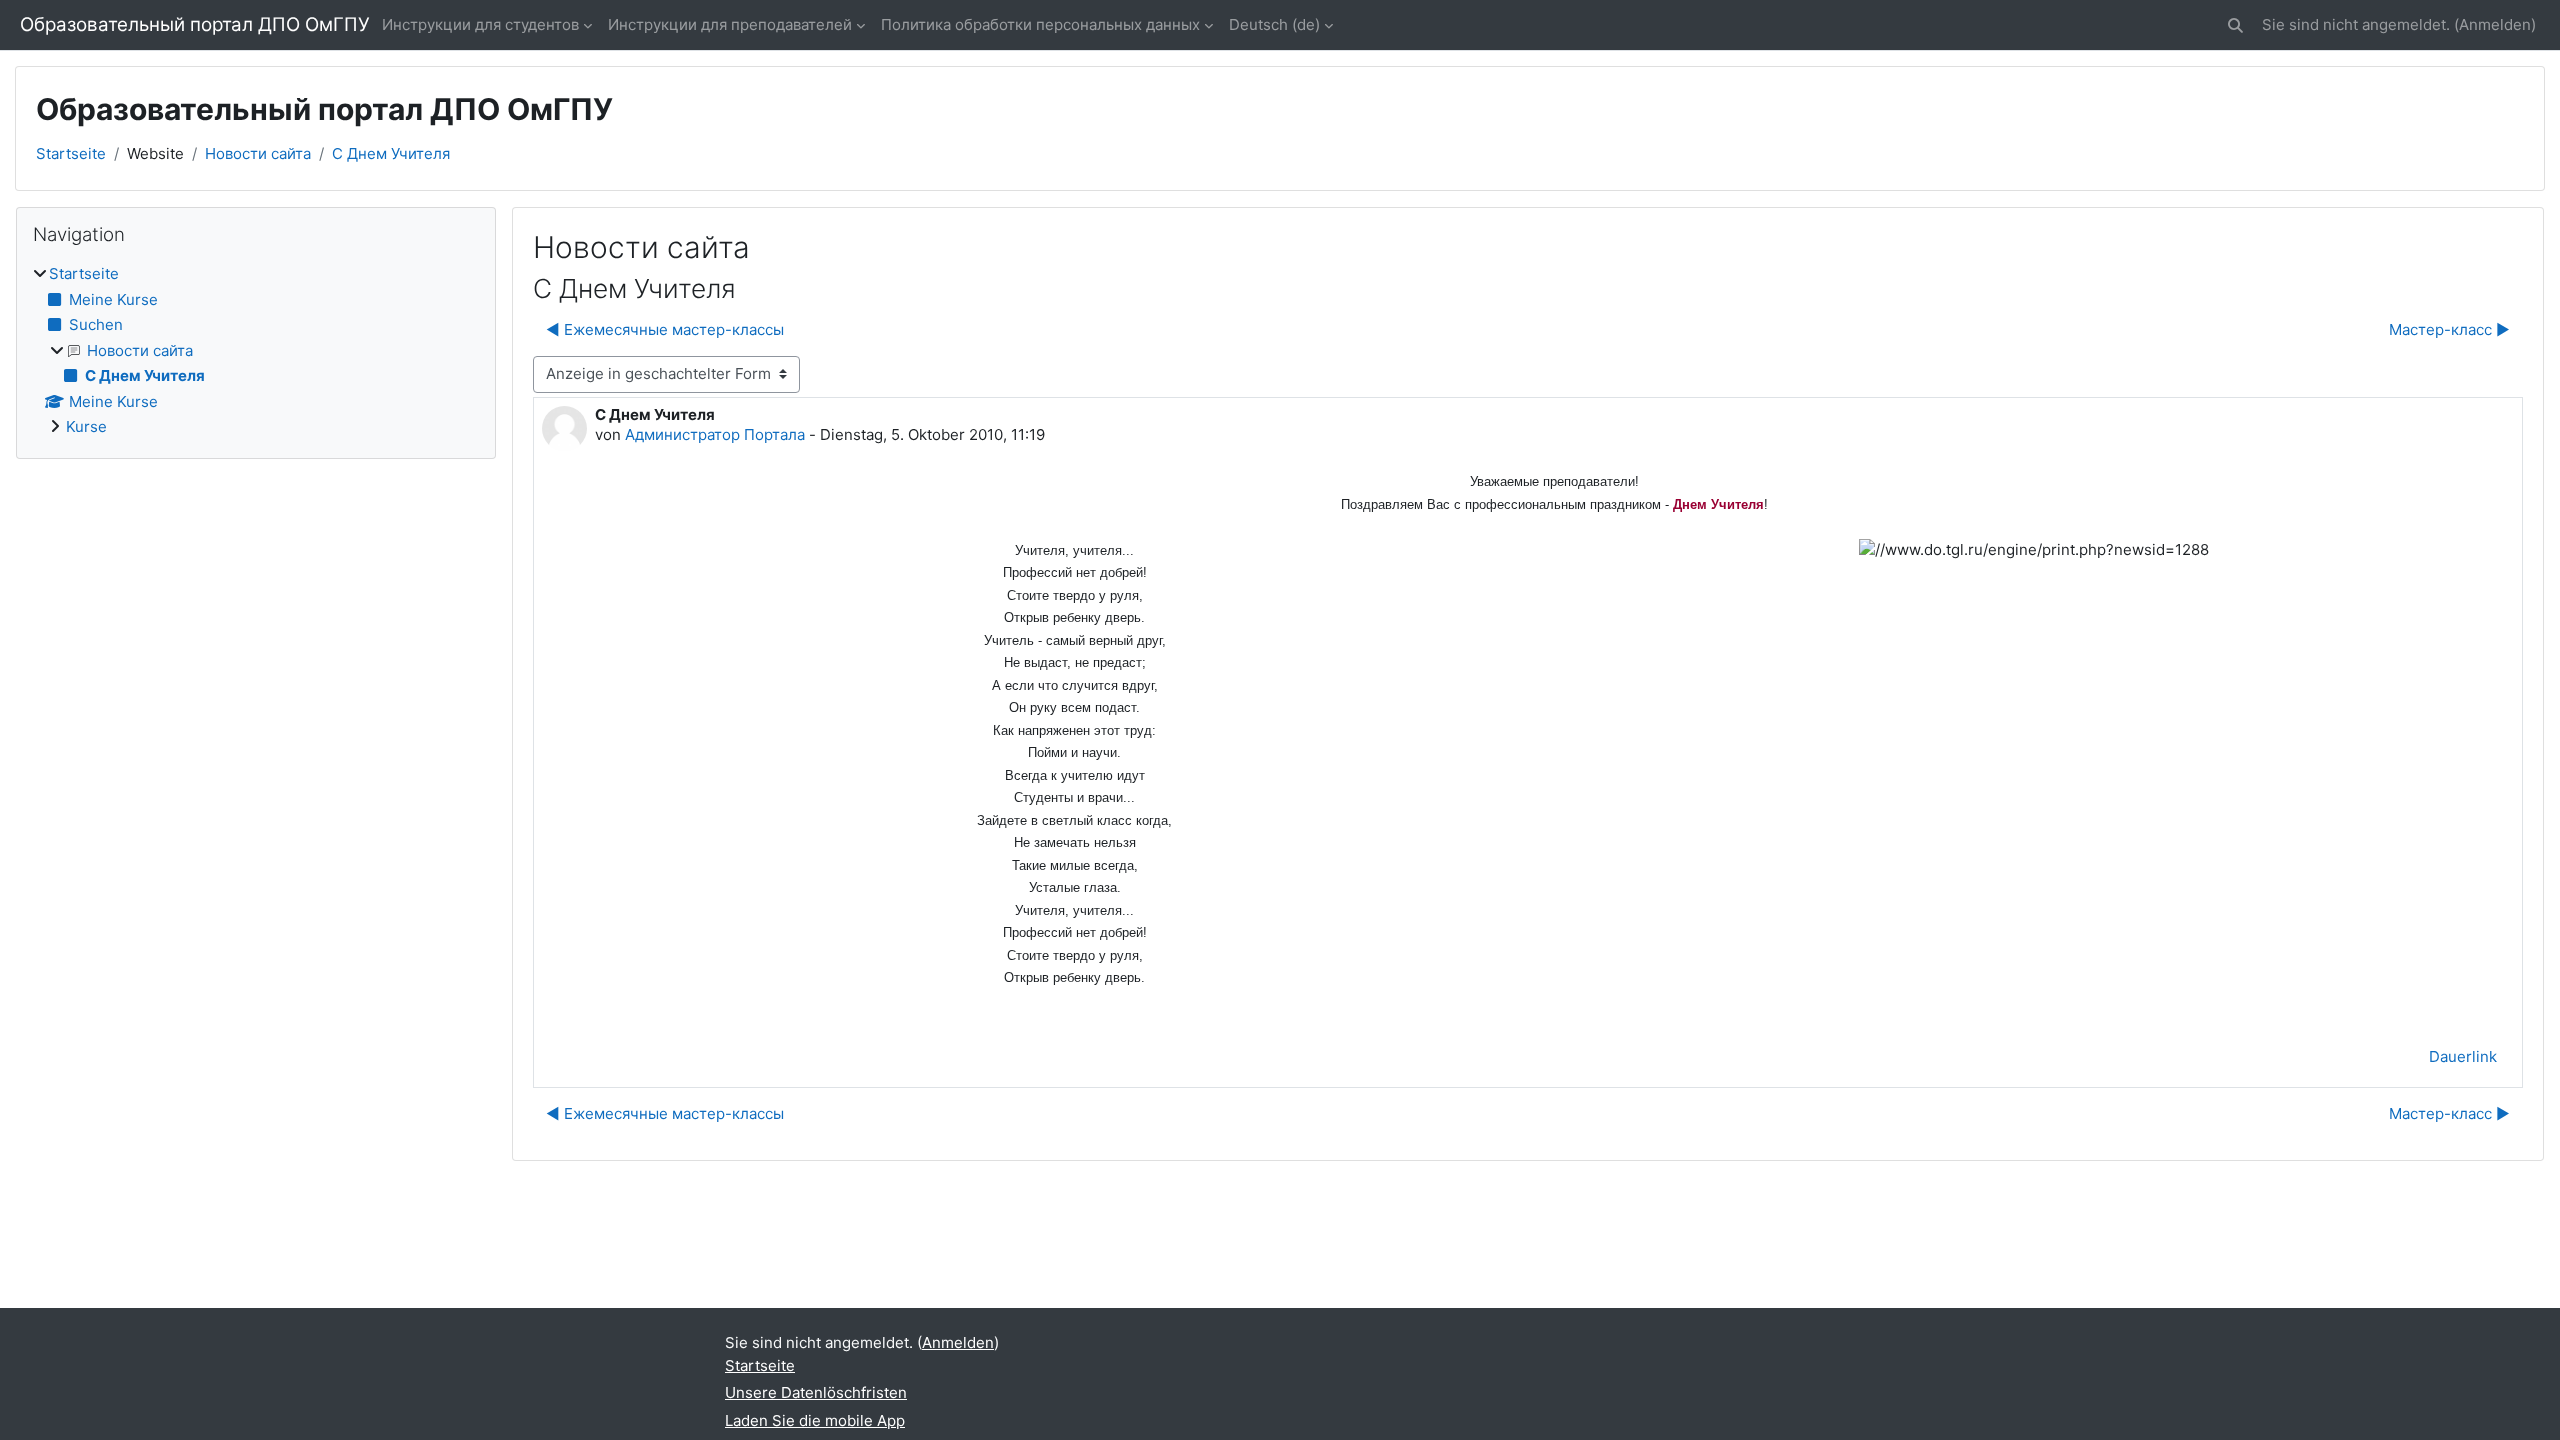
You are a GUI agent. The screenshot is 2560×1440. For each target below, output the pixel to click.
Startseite (71, 153)
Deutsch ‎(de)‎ (1274, 24)
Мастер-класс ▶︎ (2449, 329)
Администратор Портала (715, 434)
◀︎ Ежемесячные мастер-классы (665, 329)
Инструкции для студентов (480, 24)
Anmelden (2495, 24)
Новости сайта (258, 153)
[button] (2235, 25)
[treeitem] (256, 351)
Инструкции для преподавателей (730, 24)
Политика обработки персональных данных (1040, 24)
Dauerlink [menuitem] (2463, 1056)
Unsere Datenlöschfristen (816, 1392)
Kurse (86, 426)
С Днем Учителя (391, 153)
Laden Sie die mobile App (815, 1420)
